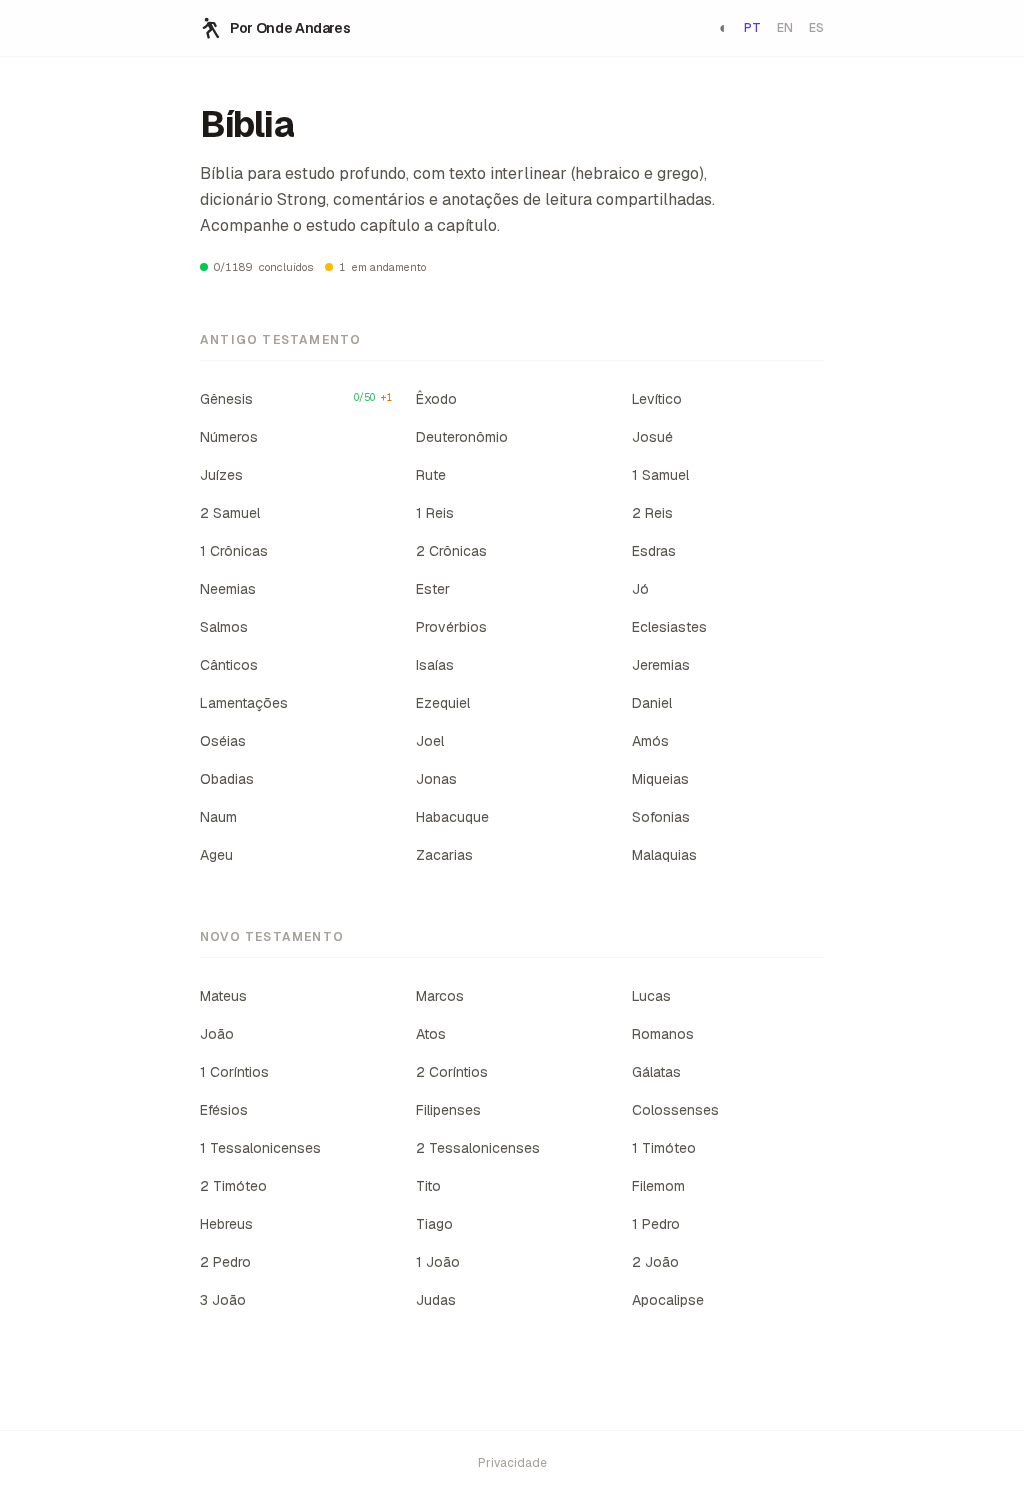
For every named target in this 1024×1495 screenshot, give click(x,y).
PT (752, 28)
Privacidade (512, 1463)
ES (816, 28)
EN (785, 28)
